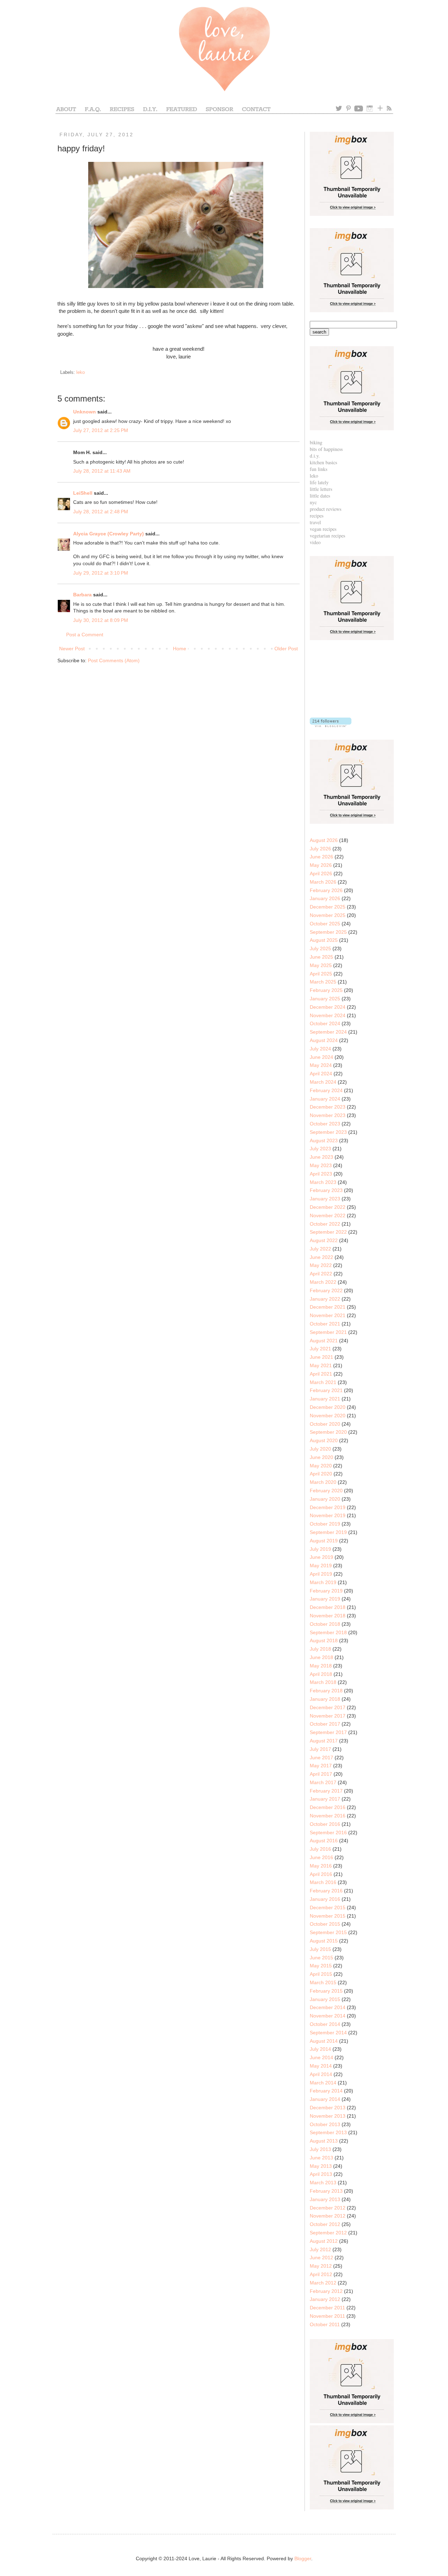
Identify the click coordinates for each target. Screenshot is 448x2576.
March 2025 (323, 982)
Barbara (82, 595)
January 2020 (325, 1499)
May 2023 (321, 1165)
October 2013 (325, 2124)
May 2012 (321, 2266)
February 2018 (326, 1691)
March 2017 (323, 1782)
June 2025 (321, 957)
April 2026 (321, 873)
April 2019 (321, 1574)
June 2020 (321, 1457)
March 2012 (323, 2283)
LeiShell (83, 493)
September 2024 (328, 1032)
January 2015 (325, 1999)
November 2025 (328, 915)
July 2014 (320, 2049)
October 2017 (325, 1724)
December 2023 (328, 1107)
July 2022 (320, 1249)
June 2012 (321, 2258)
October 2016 (325, 1824)
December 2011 (327, 2308)
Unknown (85, 412)
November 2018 (328, 1616)
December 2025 (328, 907)
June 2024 (321, 1057)
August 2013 (324, 2141)
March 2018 (323, 1682)
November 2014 (328, 2016)
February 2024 (326, 1090)
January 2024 (325, 1099)
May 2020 (321, 1466)
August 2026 (324, 840)
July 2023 (320, 1149)
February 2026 (326, 890)
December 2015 (328, 1907)
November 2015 (328, 1916)
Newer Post (72, 649)
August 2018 (324, 1640)
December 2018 (328, 1607)
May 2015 (321, 1966)
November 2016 (328, 1816)
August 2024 (324, 1040)
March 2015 (323, 1982)
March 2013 (323, 2183)
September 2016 (328, 1832)
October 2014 (325, 2024)
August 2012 (324, 2241)
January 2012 (325, 2299)
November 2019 (328, 1515)
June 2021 (321, 1357)
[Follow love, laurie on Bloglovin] (331, 725)
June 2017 (321, 1758)
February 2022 (326, 1290)
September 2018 (328, 1632)
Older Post (286, 649)
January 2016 (325, 1899)
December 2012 (328, 2208)
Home (180, 649)
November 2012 (328, 2216)
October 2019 (325, 1524)
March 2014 (323, 2083)
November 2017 (328, 1716)
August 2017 (324, 1741)
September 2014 (328, 2033)
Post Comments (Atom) (114, 660)
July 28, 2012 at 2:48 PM (101, 512)
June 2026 (321, 857)
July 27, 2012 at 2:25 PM (101, 430)
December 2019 (328, 1507)
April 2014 (321, 2074)
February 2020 (326, 1491)
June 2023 (321, 1157)
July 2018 (320, 1649)
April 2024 (321, 1074)
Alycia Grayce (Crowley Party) (108, 534)
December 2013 (328, 2108)
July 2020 (320, 1449)
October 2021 (325, 1324)
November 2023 (328, 1115)
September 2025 (328, 932)
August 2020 (324, 1440)
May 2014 (321, 2066)
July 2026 (320, 849)
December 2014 (328, 2007)
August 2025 (324, 940)
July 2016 (320, 1849)
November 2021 (328, 1315)
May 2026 (321, 865)
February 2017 (326, 1791)
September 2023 (328, 1132)
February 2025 (326, 990)
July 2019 (320, 1549)
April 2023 (321, 1174)
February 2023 (326, 1190)
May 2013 (321, 2166)
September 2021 (328, 1332)
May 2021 (321, 1365)
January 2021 (325, 1399)
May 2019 (321, 1566)
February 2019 (326, 1591)
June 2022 (321, 1257)
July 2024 (320, 1049)
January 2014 (325, 2099)
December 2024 (328, 1007)
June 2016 (321, 1857)
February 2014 (326, 2091)
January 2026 (325, 898)
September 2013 (328, 2132)
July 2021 (320, 1349)
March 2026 (323, 882)
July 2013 (320, 2149)
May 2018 (321, 1666)
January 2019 (325, 1599)
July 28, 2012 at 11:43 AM (102, 471)
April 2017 (321, 1774)
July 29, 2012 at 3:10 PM (101, 573)
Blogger (303, 2558)
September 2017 (328, 1732)
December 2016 (328, 1807)
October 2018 (325, 1624)
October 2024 (325, 1023)
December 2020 (328, 1407)
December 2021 (328, 1307)
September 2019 (328, 1532)
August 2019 (324, 1541)
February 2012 (326, 2291)
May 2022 (321, 1265)
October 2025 (325, 924)
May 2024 (321, 1065)
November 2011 (327, 2316)
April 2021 (321, 1374)
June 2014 (321, 2057)
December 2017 (328, 1707)
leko (80, 372)
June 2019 (321, 1557)
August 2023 (324, 1140)
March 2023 (323, 1182)
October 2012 (325, 2224)
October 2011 (325, 2324)
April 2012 (321, 2274)
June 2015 (321, 1958)
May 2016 (321, 1866)
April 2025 (321, 974)
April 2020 (321, 1474)
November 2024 (328, 1015)
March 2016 (323, 1882)
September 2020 (328, 1432)
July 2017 (320, 1749)
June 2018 (321, 1657)
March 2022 (323, 1282)
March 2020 (323, 1482)
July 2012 (320, 2249)
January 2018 (325, 1699)
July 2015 (320, 1949)
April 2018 (321, 1674)
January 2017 (325, 1799)
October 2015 (325, 1924)
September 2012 (328, 2233)
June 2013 (321, 2158)
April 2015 (321, 1974)
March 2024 (323, 1082)
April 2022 (321, 1274)
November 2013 (328, 2116)
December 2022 (328, 1207)
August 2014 (324, 2041)
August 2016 (324, 1841)
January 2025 (325, 999)
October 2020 (325, 1424)
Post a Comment (85, 635)
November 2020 (328, 1416)
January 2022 (325, 1299)
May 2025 (321, 965)
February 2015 (326, 1991)
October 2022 (325, 1224)
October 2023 (325, 1124)
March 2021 (323, 1382)
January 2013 (325, 2199)
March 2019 (323, 1582)
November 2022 (328, 1215)
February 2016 (326, 1891)
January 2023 (325, 1199)
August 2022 (324, 1240)
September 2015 (328, 1932)
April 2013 (321, 2174)
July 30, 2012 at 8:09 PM (101, 620)
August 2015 (324, 1941)
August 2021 (324, 1341)
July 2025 (320, 948)
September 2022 (328, 1232)
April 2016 (321, 1874)
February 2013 (326, 2191)
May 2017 (321, 1766)
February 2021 (326, 1390)
